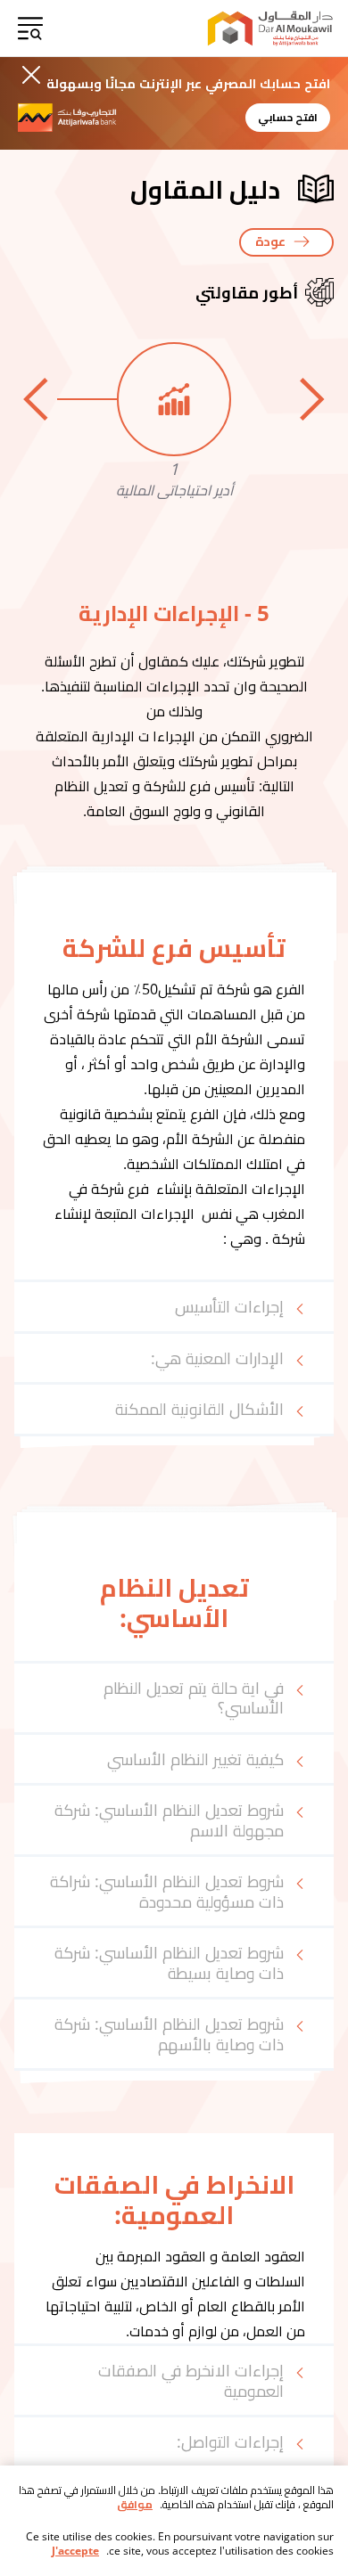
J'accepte (75, 2551)
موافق (135, 2505)
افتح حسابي (288, 117)
